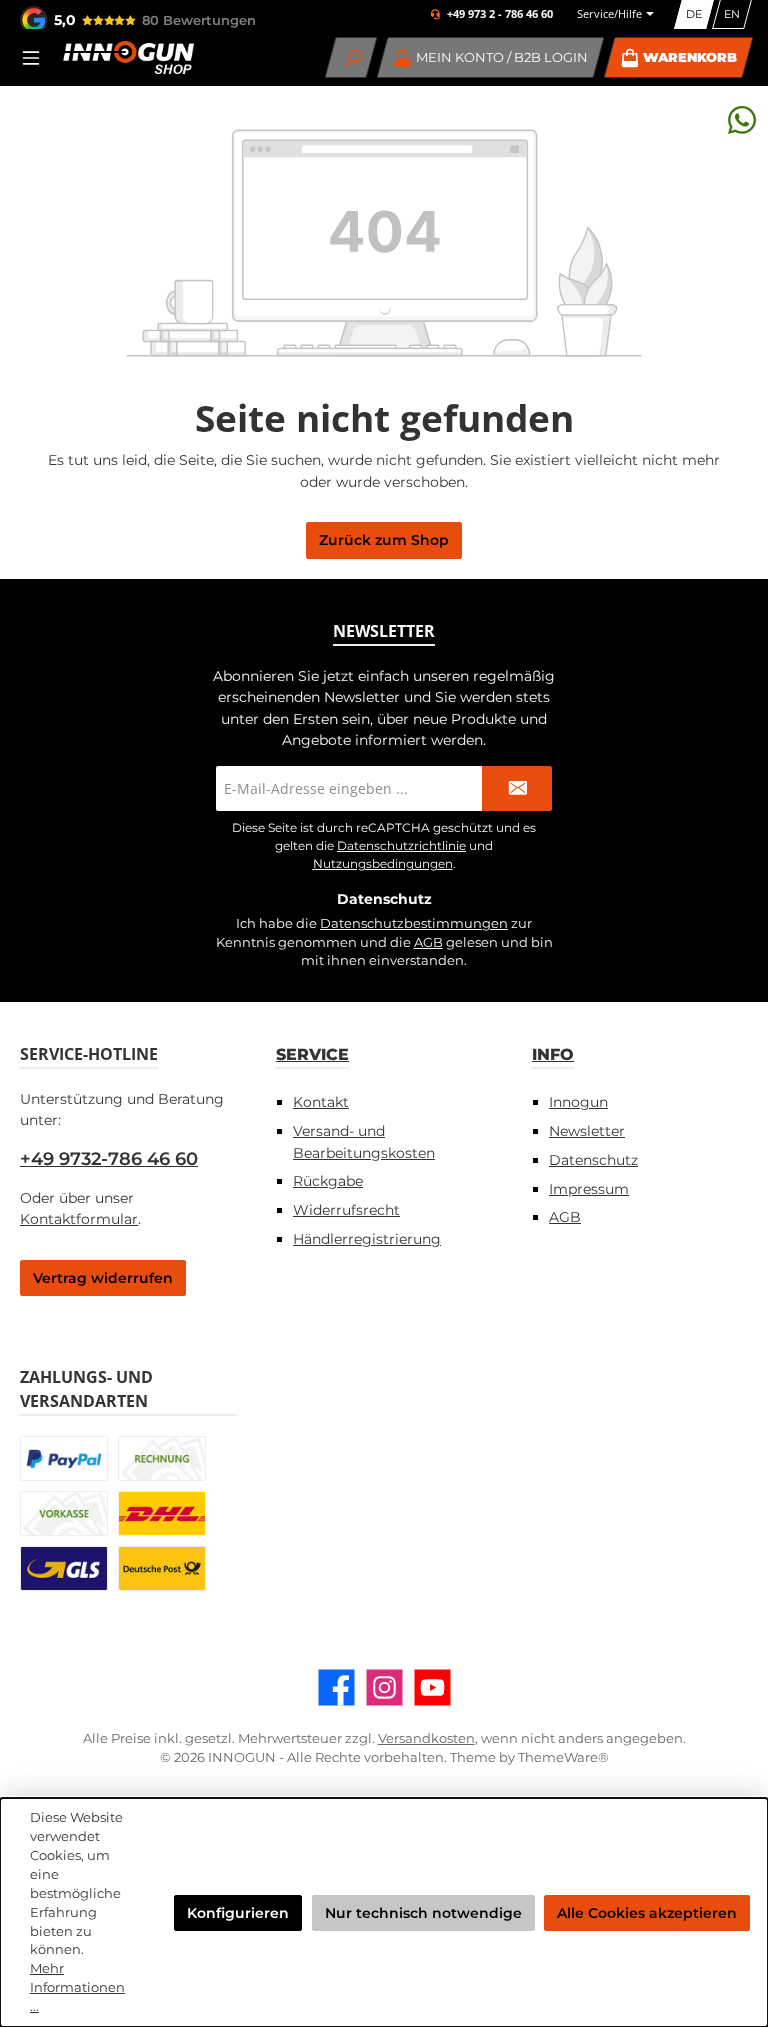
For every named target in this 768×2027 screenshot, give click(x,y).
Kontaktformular (79, 1219)
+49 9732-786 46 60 (109, 1159)
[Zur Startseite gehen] (128, 57)
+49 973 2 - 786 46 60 (500, 14)
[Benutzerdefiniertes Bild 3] (64, 1513)
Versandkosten (426, 1738)
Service (312, 1054)
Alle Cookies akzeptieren (647, 1913)
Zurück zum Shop (384, 540)
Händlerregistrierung (367, 1239)
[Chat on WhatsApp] (742, 119)
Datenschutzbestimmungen (414, 923)
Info (553, 1054)
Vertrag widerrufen (103, 1278)
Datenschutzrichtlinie (401, 845)
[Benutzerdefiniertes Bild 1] (64, 1458)
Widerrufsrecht (346, 1210)
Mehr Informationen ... (77, 1987)
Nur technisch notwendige (423, 1913)
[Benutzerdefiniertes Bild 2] (162, 1458)
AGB (428, 942)
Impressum (589, 1189)
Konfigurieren (238, 1913)
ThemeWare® (563, 1757)
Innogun (578, 1102)
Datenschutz (593, 1160)
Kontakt (321, 1102)
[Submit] (517, 788)
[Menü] (37, 57)
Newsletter (587, 1131)
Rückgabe (328, 1181)
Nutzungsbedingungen (383, 863)
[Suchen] (351, 57)
